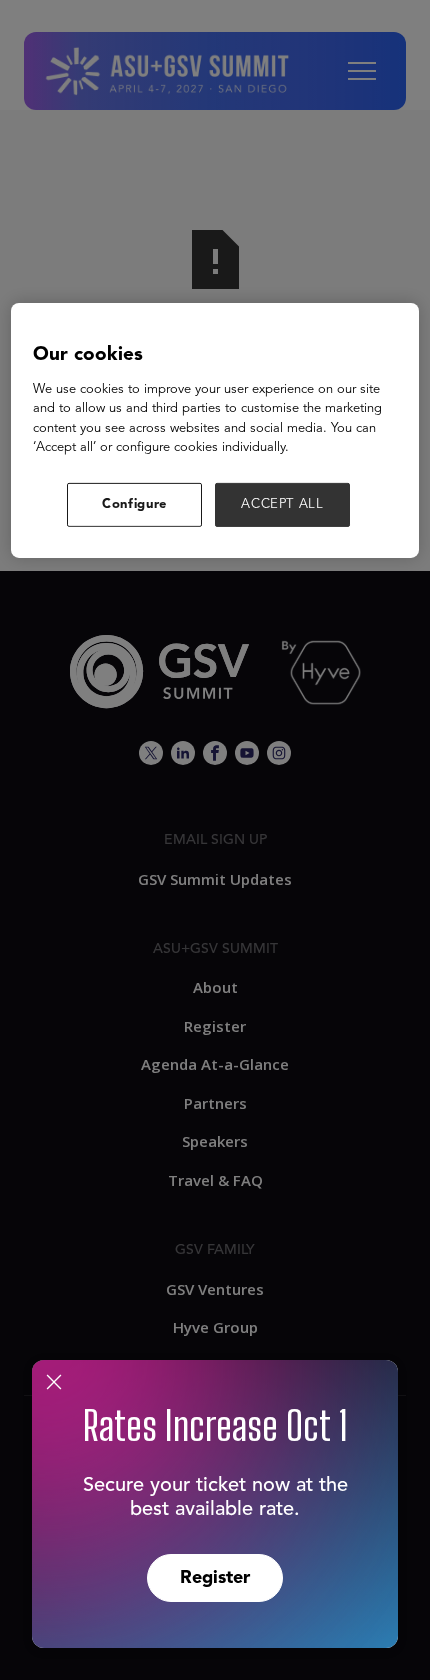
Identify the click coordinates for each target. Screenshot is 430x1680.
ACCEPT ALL (282, 503)
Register (215, 1578)
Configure (134, 503)
